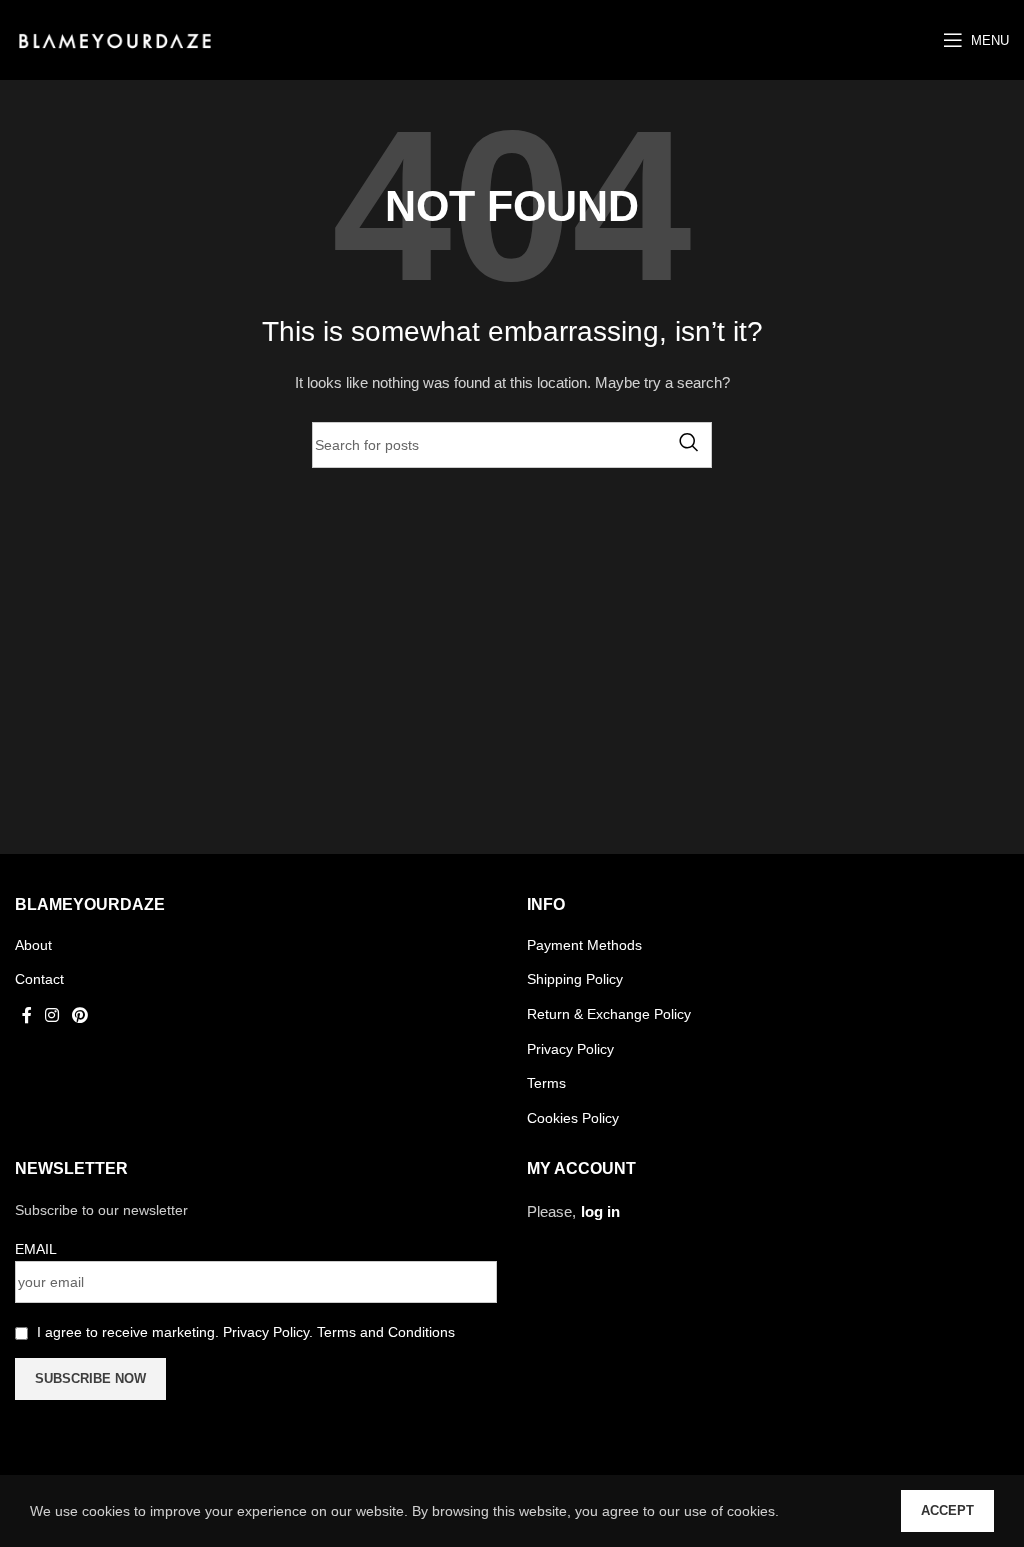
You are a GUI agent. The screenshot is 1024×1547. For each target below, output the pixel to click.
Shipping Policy (575, 979)
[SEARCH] (689, 442)
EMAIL (36, 1249)
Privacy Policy (570, 1049)
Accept (947, 1510)
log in (600, 1211)
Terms (546, 1083)
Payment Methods (584, 945)
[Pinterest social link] (80, 1015)
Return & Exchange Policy (609, 1014)
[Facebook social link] (26, 1015)
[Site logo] (115, 39)
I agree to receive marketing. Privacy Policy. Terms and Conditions (246, 1332)
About (33, 945)
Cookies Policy (573, 1118)
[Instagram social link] (51, 1015)
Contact (39, 979)
